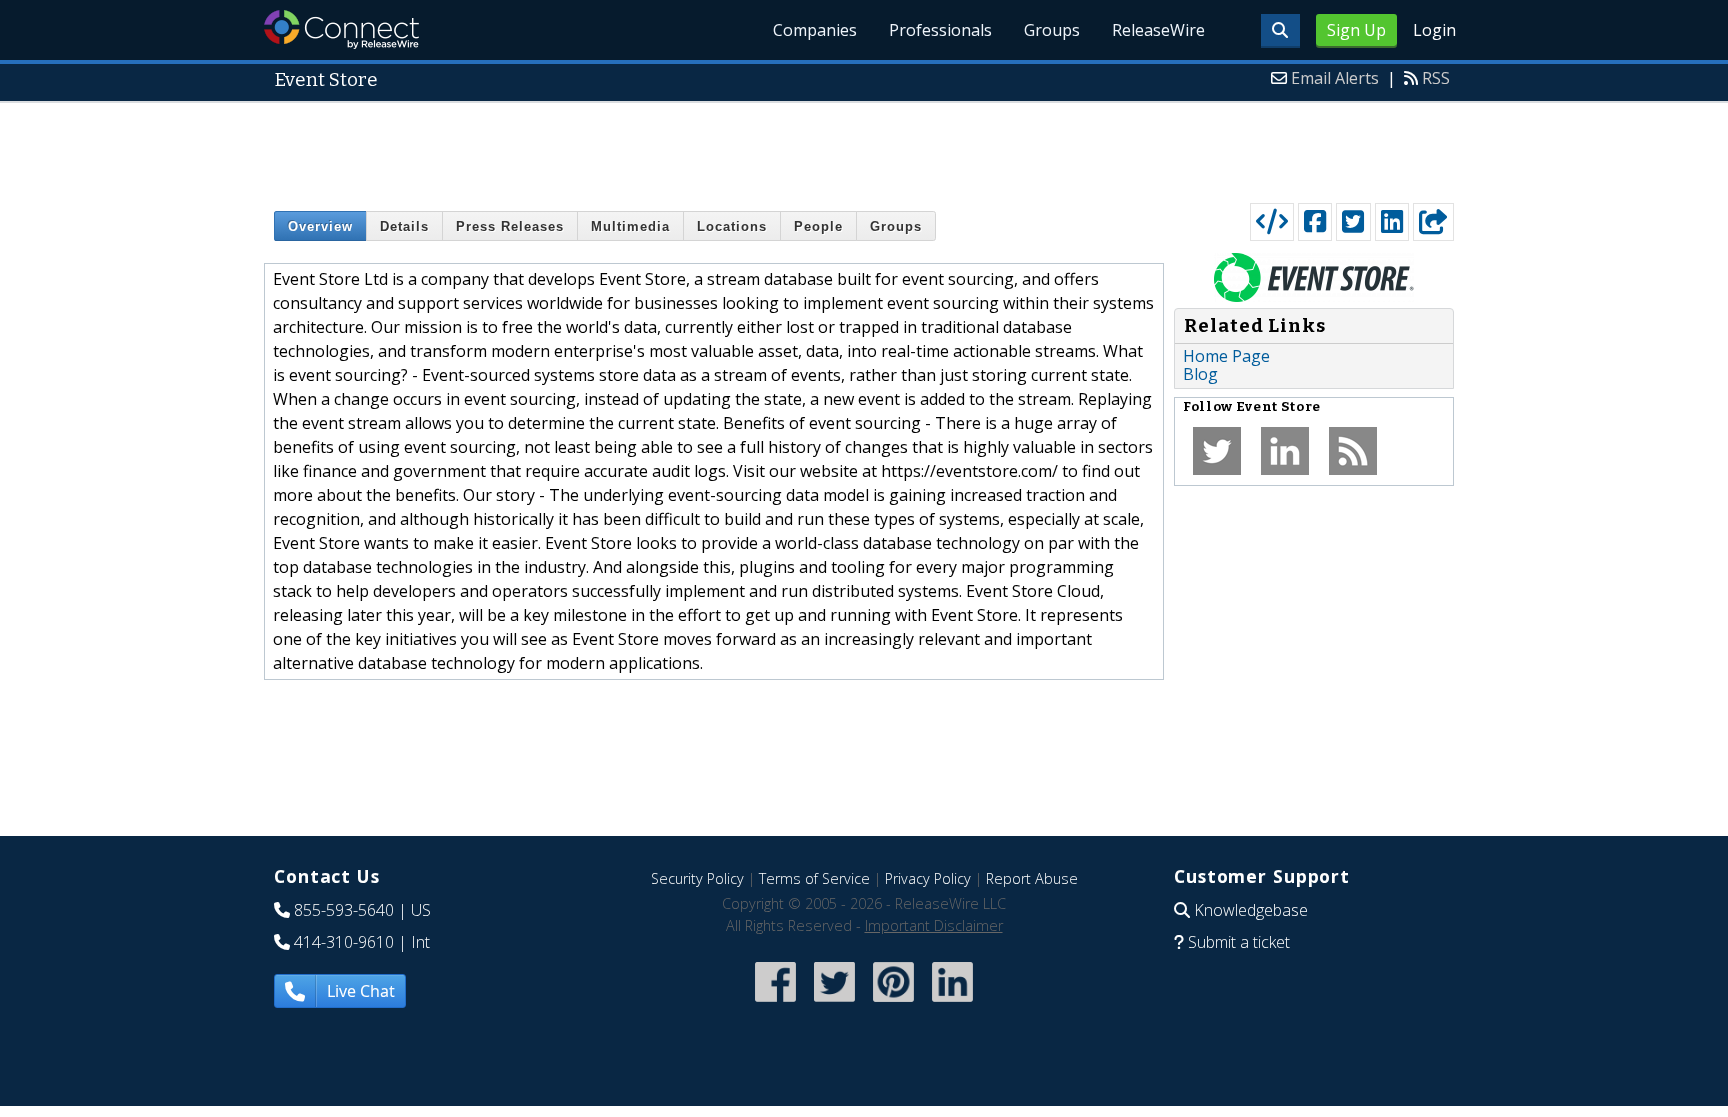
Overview (320, 226)
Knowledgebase (1251, 910)
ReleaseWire (1158, 30)
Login (1434, 30)
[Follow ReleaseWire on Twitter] (834, 1004)
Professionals (940, 30)
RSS (1436, 78)
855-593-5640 (344, 910)
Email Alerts (1335, 78)
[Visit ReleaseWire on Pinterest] (893, 1004)
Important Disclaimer (934, 925)
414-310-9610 (344, 942)
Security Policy (697, 878)
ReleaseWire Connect (341, 29)
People (818, 226)
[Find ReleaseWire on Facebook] (775, 1004)
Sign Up (1356, 30)
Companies (815, 30)
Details (404, 226)
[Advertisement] (864, 148)
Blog (1200, 374)
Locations (732, 226)
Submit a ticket (1239, 942)
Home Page (1226, 356)
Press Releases (510, 226)
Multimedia (630, 226)
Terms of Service (814, 878)
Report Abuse (1032, 878)
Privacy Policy (928, 878)
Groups (1052, 30)
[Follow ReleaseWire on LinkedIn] (952, 1004)
